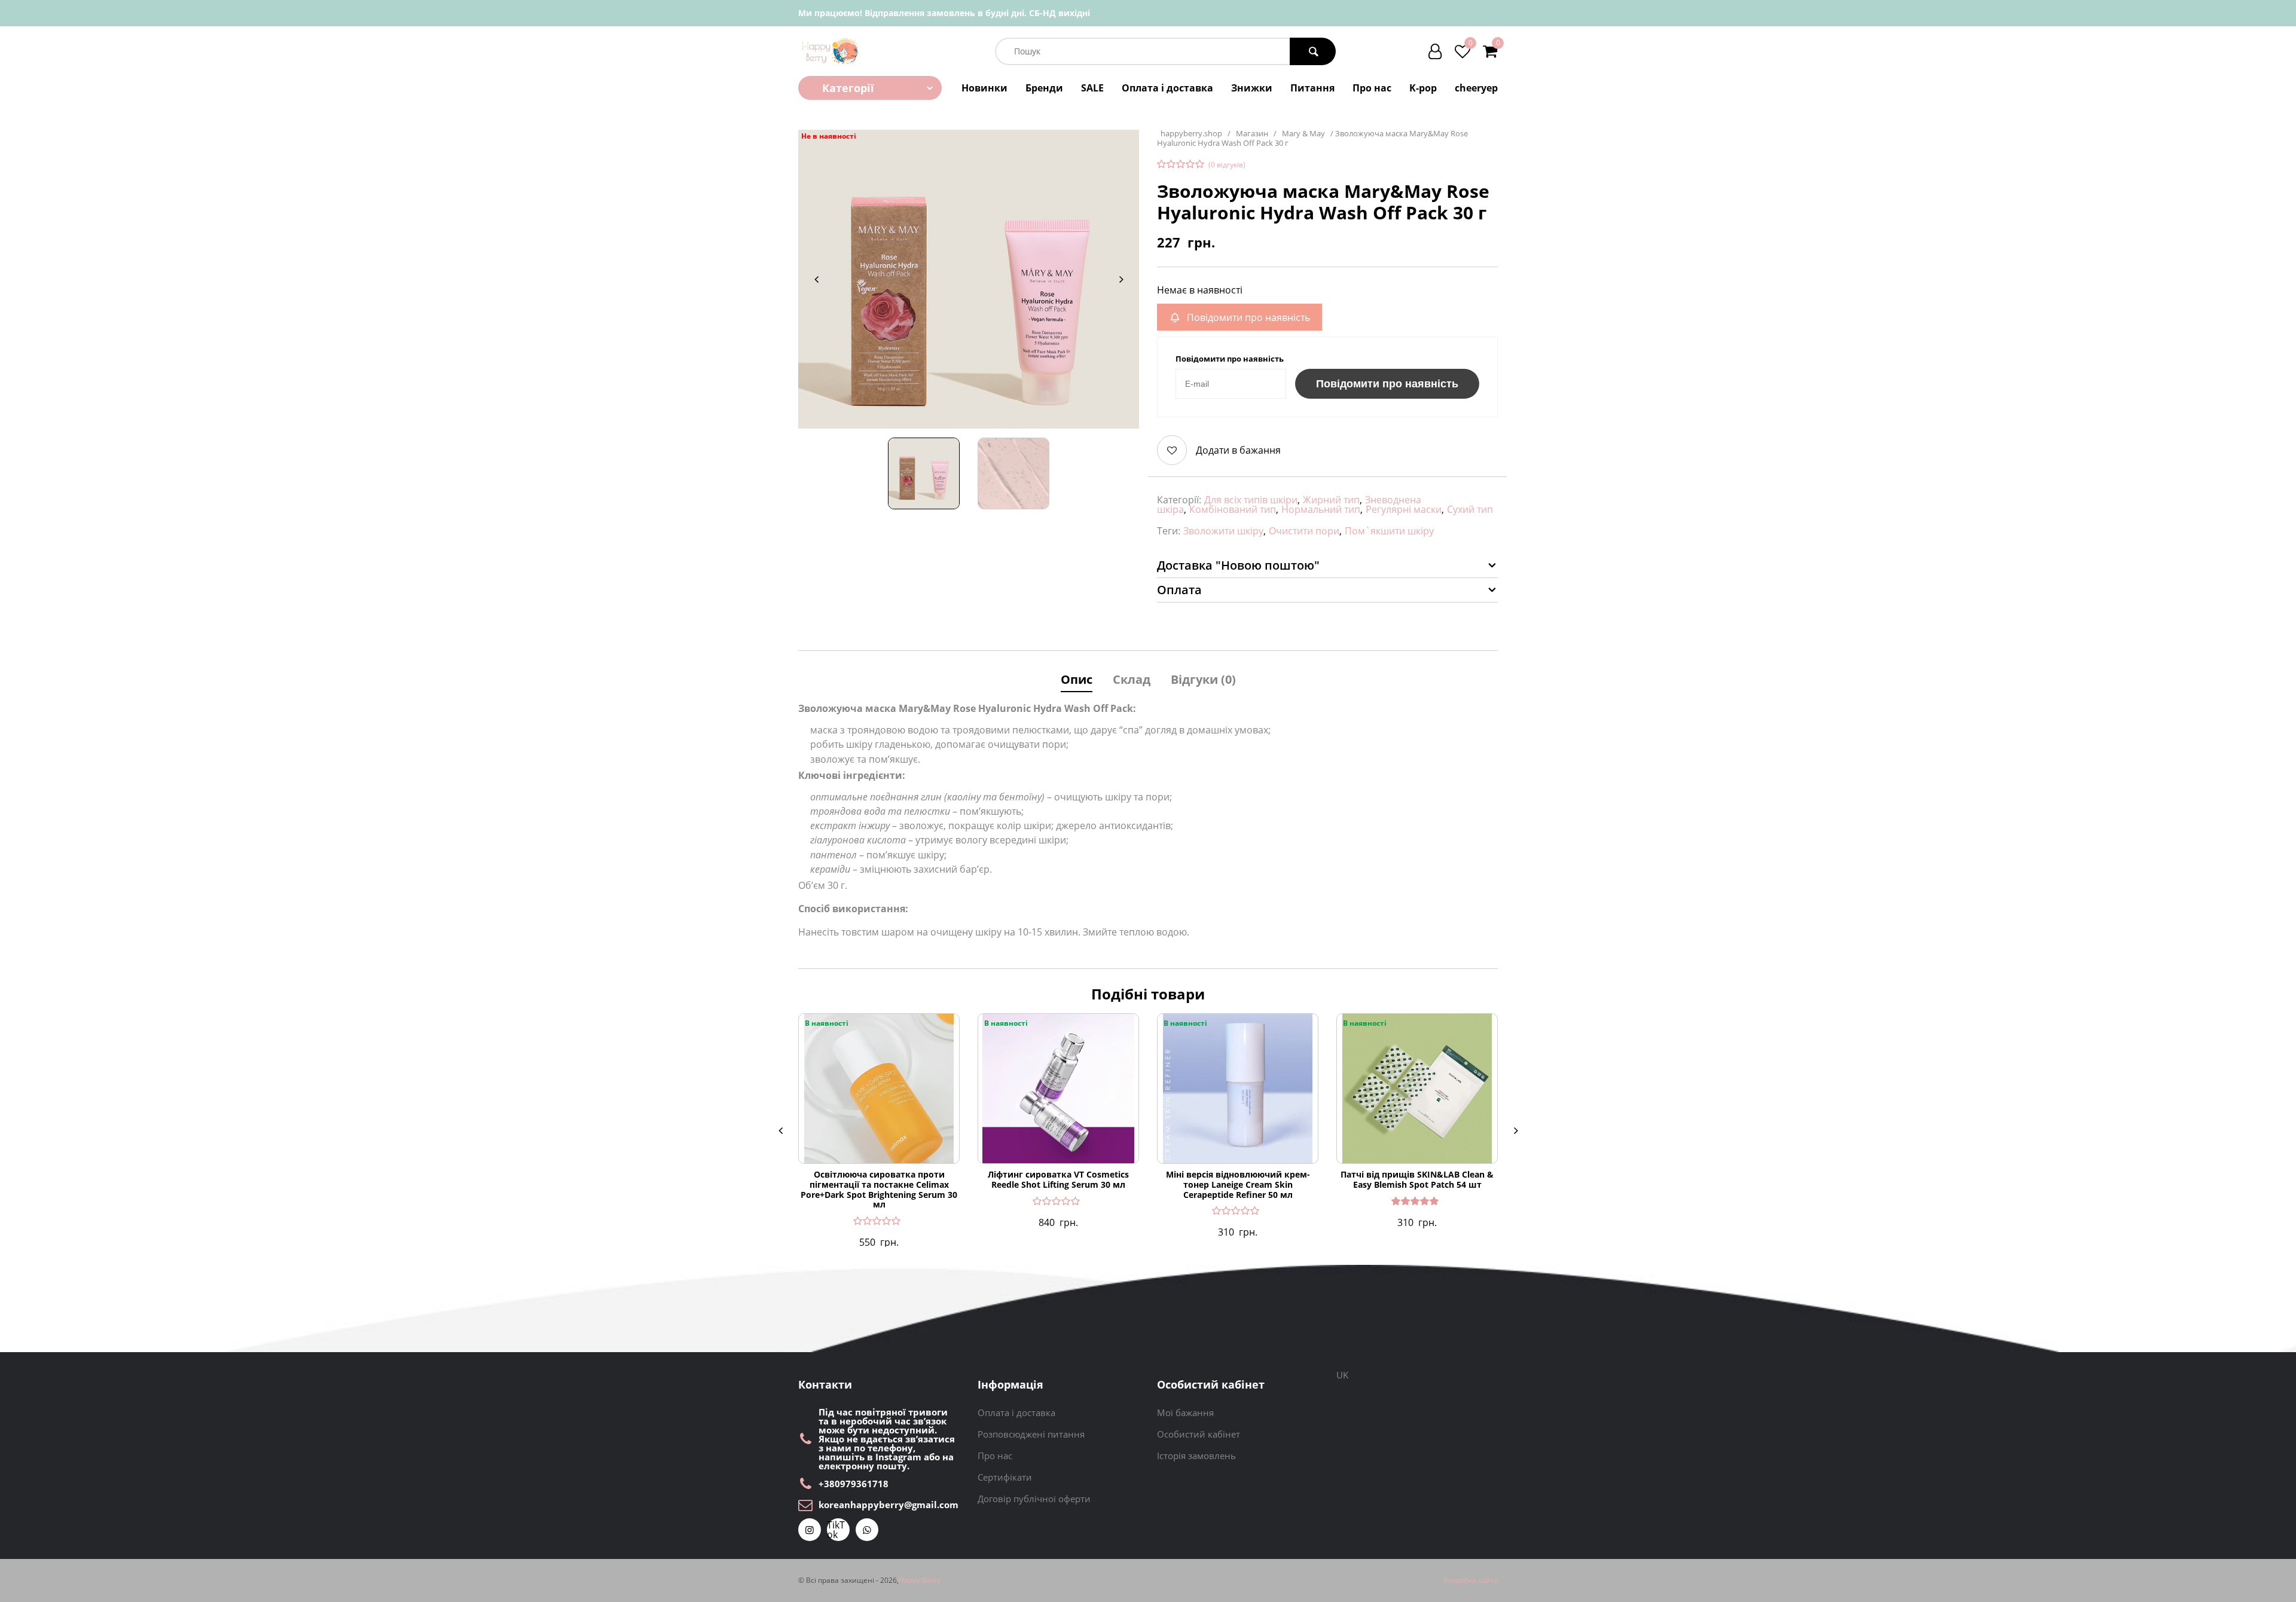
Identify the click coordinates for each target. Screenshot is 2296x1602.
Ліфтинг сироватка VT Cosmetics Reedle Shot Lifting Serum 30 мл (1058, 1180)
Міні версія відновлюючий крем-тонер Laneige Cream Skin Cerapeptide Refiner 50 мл (1238, 1185)
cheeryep (1476, 88)
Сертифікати (1005, 1477)
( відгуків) (1227, 165)
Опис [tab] (1077, 679)
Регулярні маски (1404, 509)
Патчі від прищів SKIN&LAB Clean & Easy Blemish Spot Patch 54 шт (1417, 1180)
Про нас (1372, 88)
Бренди (1044, 88)
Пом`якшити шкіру (1389, 531)
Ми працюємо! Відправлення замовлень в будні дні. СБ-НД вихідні (944, 13)
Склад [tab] (1132, 679)
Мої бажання (1185, 1413)
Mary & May (1303, 134)
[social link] (810, 1530)
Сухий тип (1470, 509)
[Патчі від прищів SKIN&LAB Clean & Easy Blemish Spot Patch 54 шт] (1417, 1089)
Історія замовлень (1196, 1456)
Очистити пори (1304, 531)
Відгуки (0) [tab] (1203, 679)
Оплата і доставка (1167, 88)
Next (1121, 279)
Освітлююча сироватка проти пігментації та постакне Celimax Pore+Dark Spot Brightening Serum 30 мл (879, 1190)
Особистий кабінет (1199, 1434)
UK (1342, 1375)
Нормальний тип (1321, 509)
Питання (1312, 88)
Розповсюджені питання (1031, 1434)
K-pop (1423, 88)
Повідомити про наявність (1387, 384)
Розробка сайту (1471, 1580)
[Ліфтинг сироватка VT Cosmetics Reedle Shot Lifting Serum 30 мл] (1058, 1089)
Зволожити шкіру (1223, 531)
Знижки (1252, 88)
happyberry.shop (1191, 134)
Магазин (1252, 134)
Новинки (984, 88)
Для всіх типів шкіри (1251, 500)
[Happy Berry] (831, 51)
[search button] (1313, 51)
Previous (816, 279)
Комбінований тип (1233, 509)
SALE (1092, 88)
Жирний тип (1331, 500)
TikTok (836, 1530)
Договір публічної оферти (1034, 1499)
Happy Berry (920, 1580)
